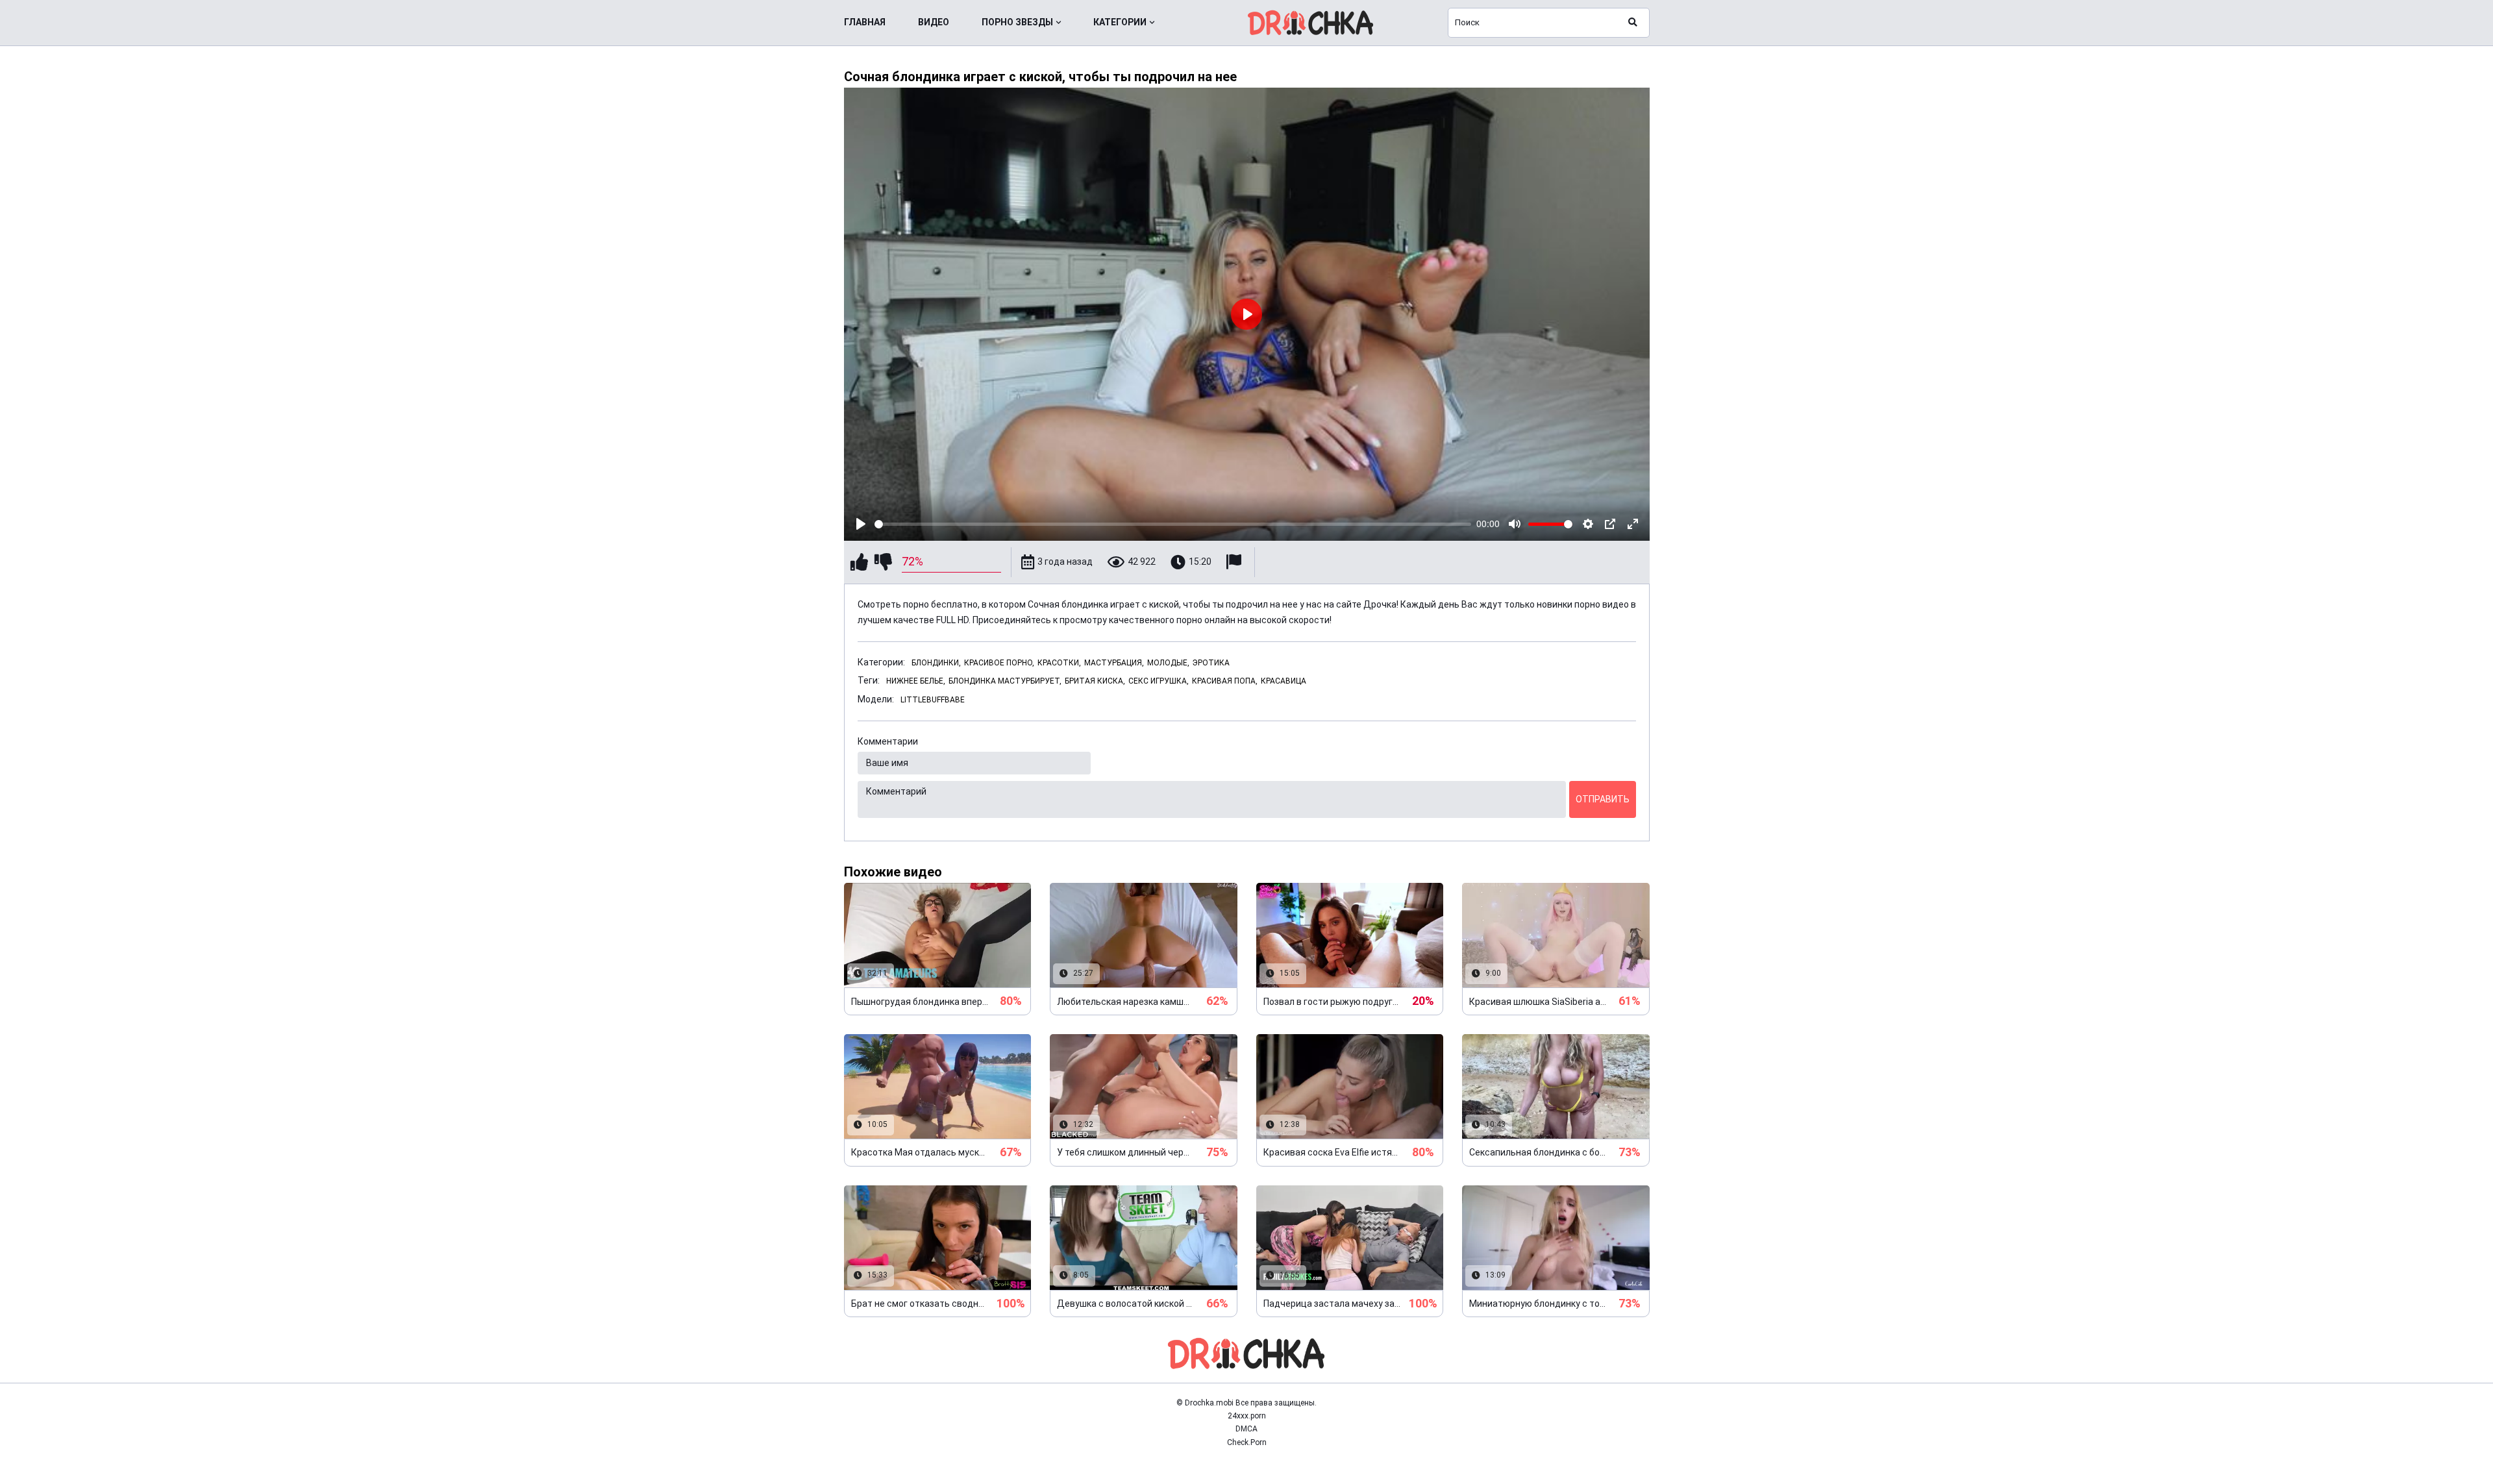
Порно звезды (1017, 22)
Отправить (1603, 799)
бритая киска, (1095, 681)
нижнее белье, (916, 681)
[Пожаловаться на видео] (1235, 562)
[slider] (1173, 524)
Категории (1120, 22)
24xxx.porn (1247, 1416)
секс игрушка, (1159, 681)
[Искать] (1633, 23)
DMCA (1246, 1429)
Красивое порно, (999, 663)
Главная (865, 22)
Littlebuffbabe (933, 700)
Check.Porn (1247, 1442)
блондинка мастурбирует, (1005, 681)
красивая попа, (1225, 681)
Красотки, (1059, 663)
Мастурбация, (1114, 663)
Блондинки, (936, 663)
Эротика (1211, 663)
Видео (934, 22)
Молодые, (1168, 663)
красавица (1284, 681)
